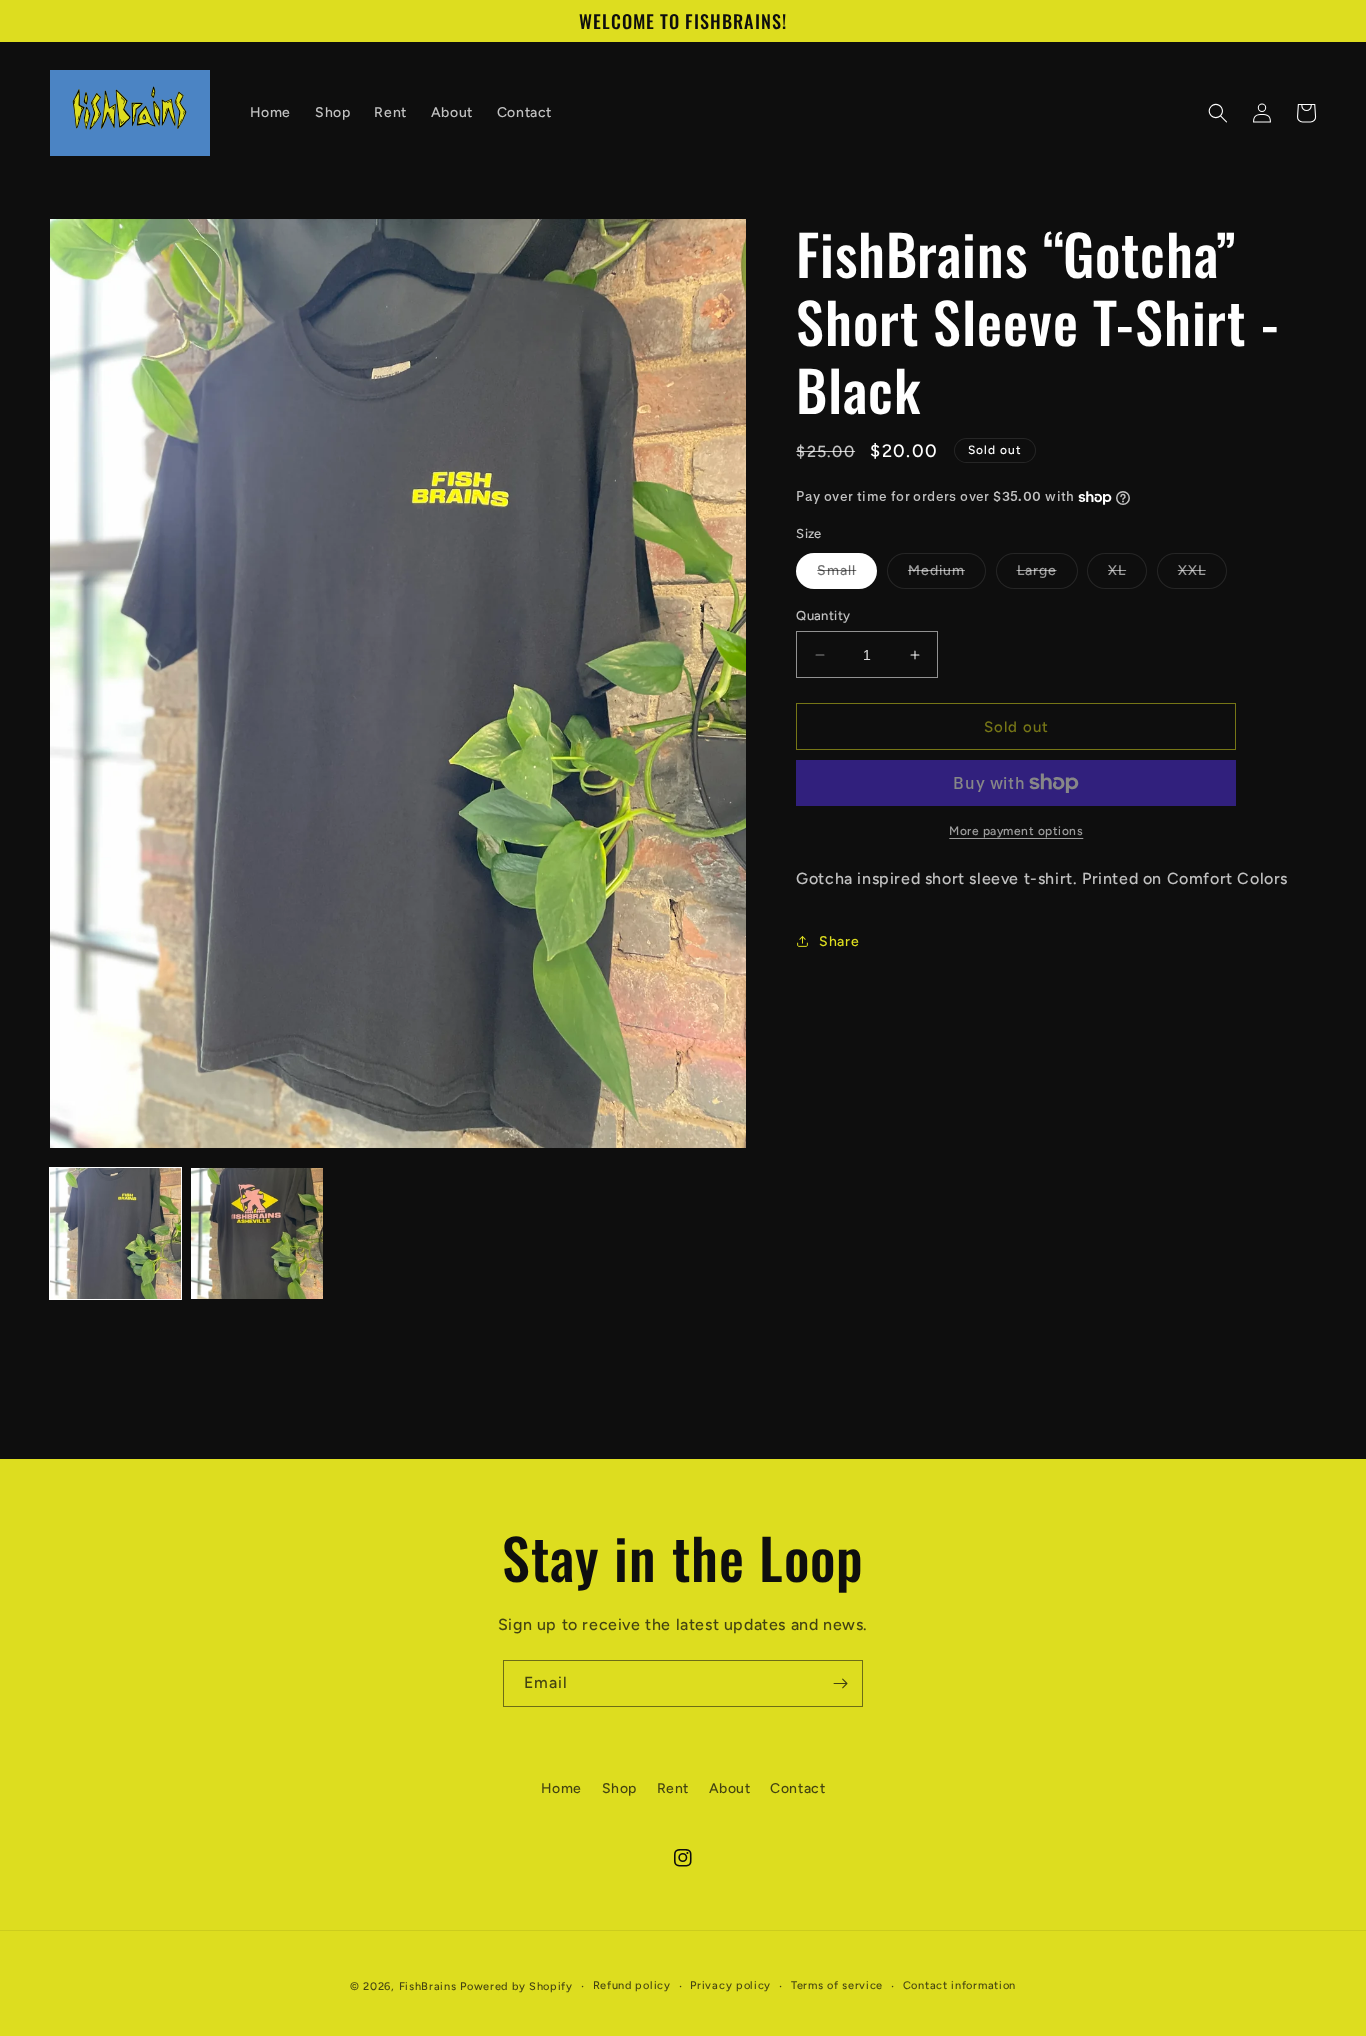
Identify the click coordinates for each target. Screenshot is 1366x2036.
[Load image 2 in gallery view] (256, 1233)
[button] (1218, 113)
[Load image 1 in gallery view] (115, 1233)
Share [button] (839, 941)
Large (1047, 575)
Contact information (959, 1985)
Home (561, 1788)
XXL (1202, 575)
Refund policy (632, 1985)
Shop (619, 1788)
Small (847, 575)
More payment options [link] (1016, 831)
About (730, 1788)
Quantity (823, 615)
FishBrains (428, 1986)
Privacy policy (730, 1985)
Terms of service (837, 1985)
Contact (797, 1788)
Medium (947, 575)
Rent (673, 1788)
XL (1127, 575)
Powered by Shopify (516, 1986)
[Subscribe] (840, 1683)
